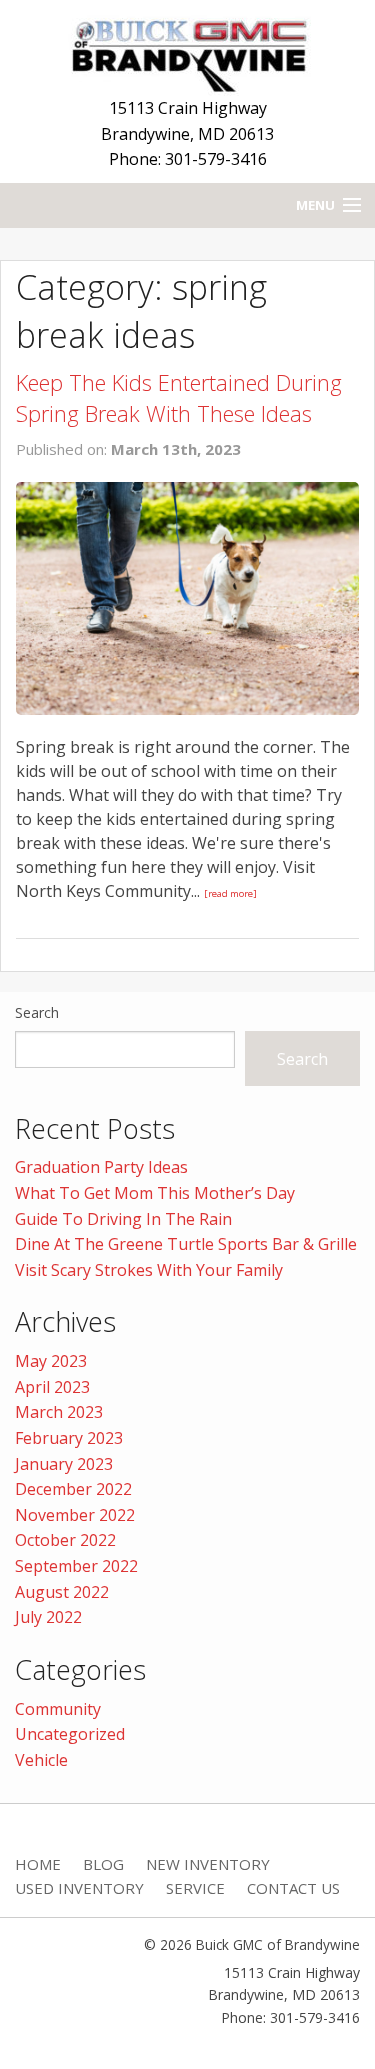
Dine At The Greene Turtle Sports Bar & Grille (186, 1244)
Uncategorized (70, 1734)
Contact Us (293, 1888)
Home (38, 1864)
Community (58, 1709)
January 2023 (64, 1464)
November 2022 (75, 1515)
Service (195, 1888)
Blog (103, 1864)
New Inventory (208, 1864)
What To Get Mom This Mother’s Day (155, 1193)
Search (37, 1012)
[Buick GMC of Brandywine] (188, 51)
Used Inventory (79, 1888)
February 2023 (69, 1438)
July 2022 (48, 1617)
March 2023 (59, 1412)
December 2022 (73, 1489)
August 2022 (62, 1592)
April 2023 (52, 1387)
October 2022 (65, 1540)
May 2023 (51, 1361)
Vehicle (41, 1760)
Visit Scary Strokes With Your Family (149, 1270)
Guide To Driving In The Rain (123, 1219)
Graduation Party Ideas (101, 1167)
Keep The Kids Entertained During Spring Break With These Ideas (179, 397)
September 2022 (76, 1566)
